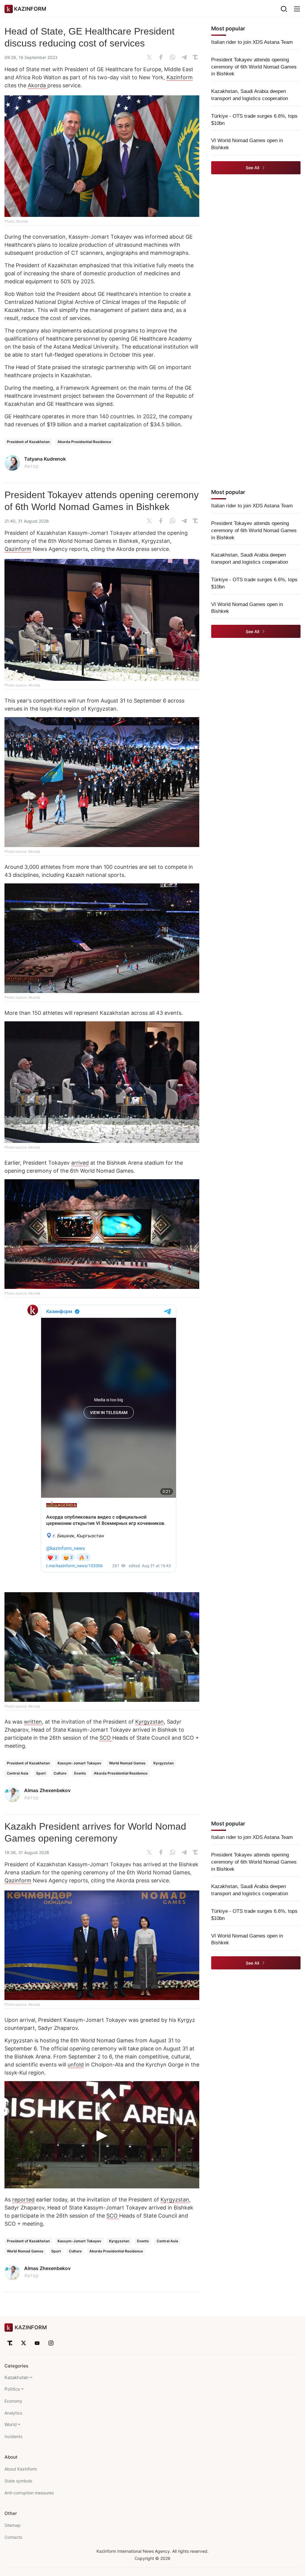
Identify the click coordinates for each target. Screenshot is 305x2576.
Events (80, 1773)
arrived (80, 1163)
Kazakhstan (17, 2377)
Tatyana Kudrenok (45, 459)
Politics (12, 2389)
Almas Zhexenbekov (47, 1790)
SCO (106, 1738)
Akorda (38, 85)
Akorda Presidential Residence (84, 442)
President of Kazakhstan (28, 442)
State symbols (18, 2481)
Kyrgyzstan (150, 1722)
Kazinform (180, 77)
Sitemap (13, 2525)
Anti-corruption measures (29, 2493)
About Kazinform (21, 2469)
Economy (13, 2401)
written (33, 1722)
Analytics (13, 2413)
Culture (60, 1773)
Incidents (13, 2436)
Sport (41, 1773)
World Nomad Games (127, 1763)
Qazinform (18, 549)
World (11, 2424)
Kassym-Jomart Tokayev (79, 1763)
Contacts (13, 2537)
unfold (76, 2065)
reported (23, 2200)
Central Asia (18, 1773)
